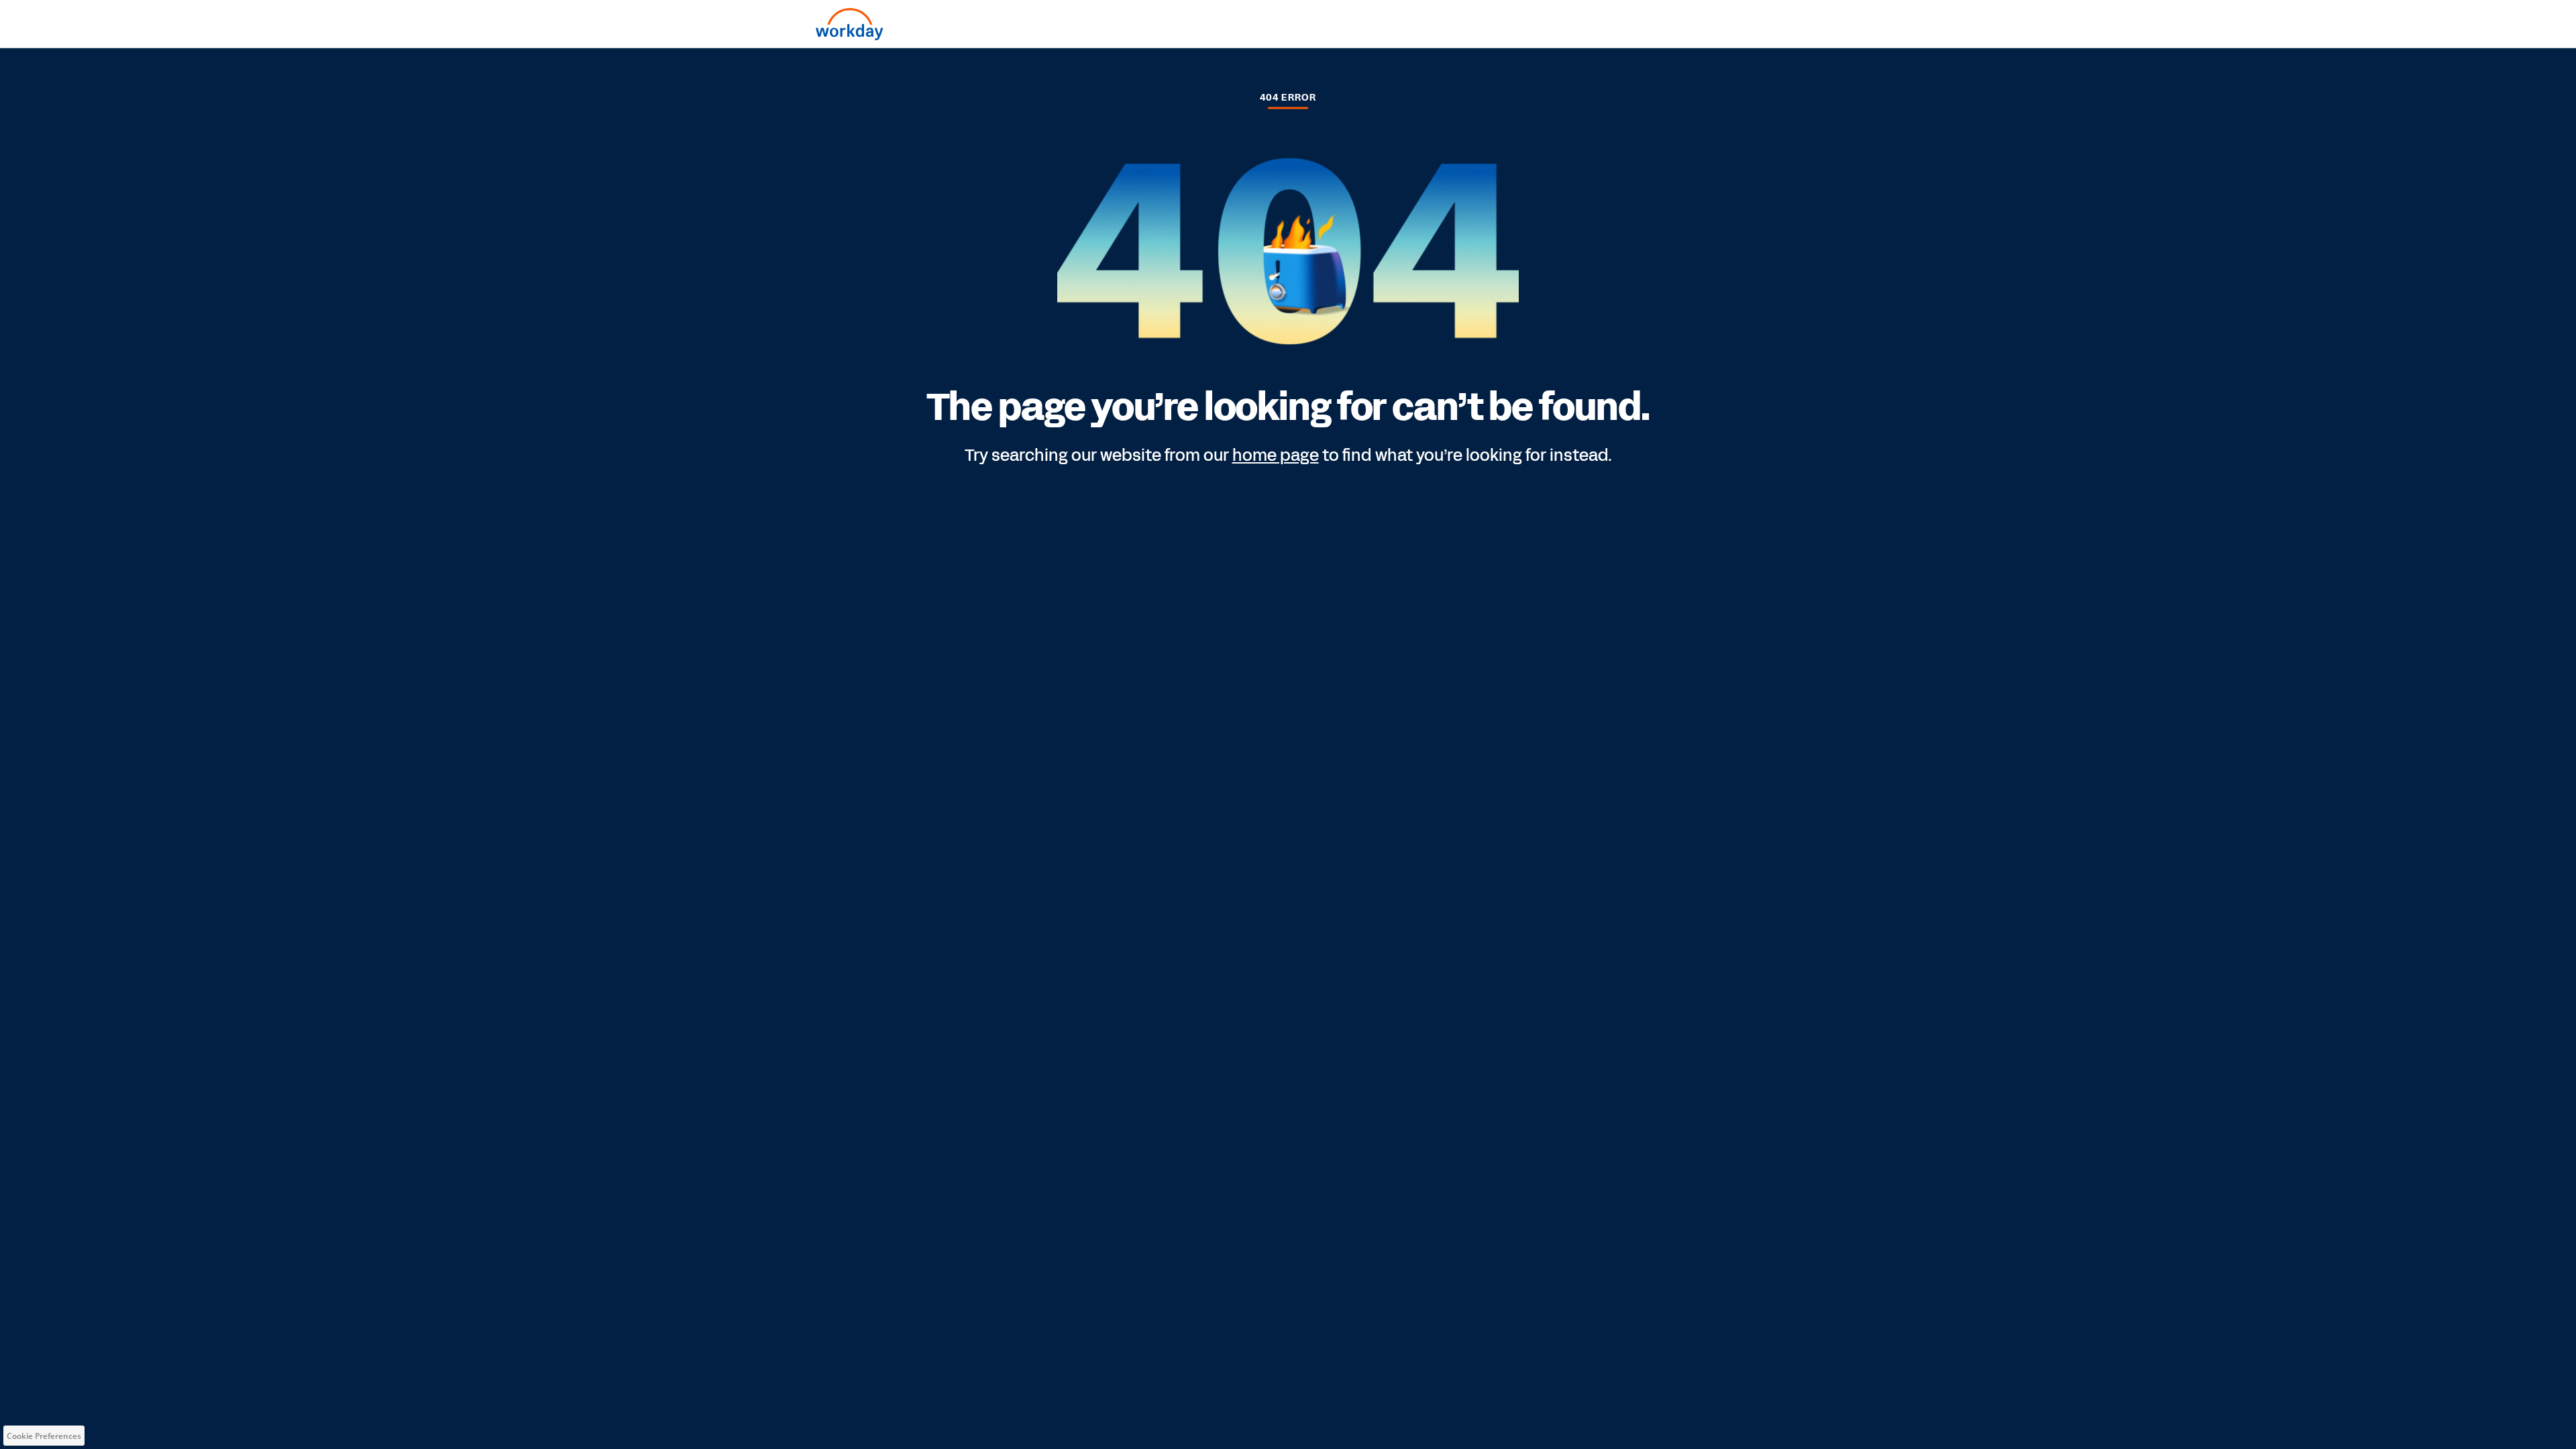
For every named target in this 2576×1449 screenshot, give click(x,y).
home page (1276, 455)
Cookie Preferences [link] (44, 1436)
